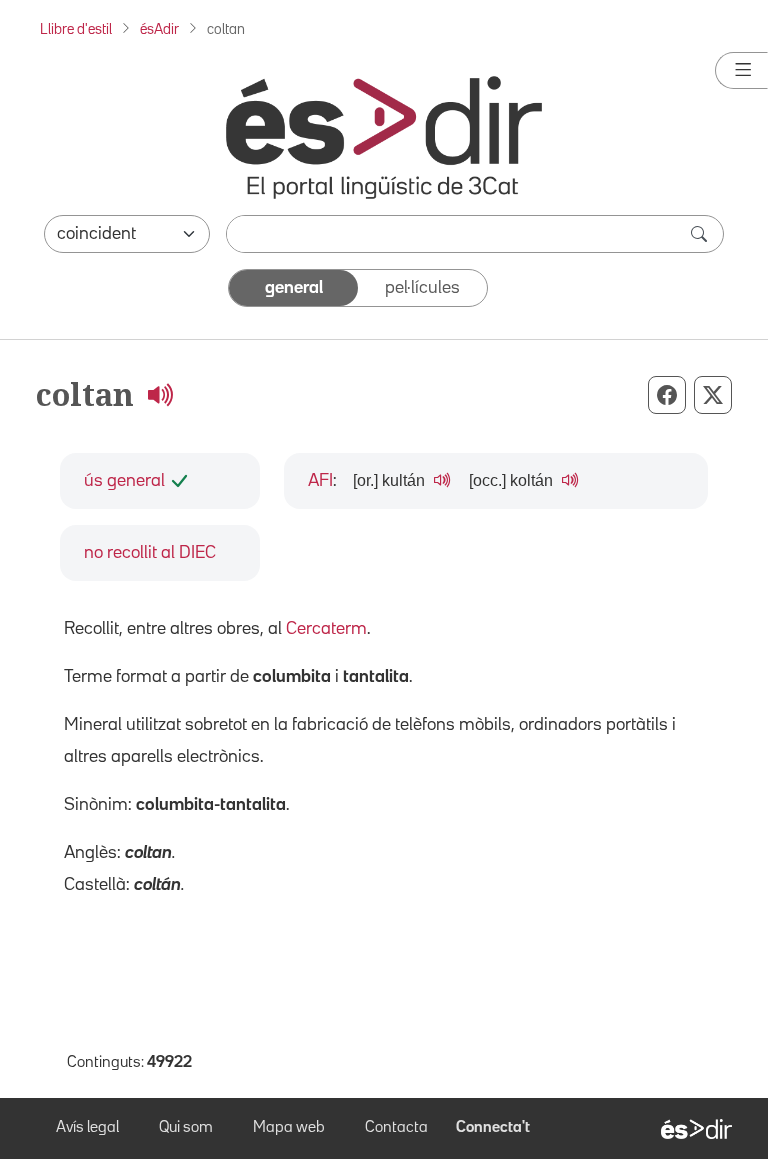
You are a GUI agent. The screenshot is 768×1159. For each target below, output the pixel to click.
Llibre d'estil (76, 29)
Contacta (396, 1128)
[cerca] (701, 234)
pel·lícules (422, 288)
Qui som (186, 1128)
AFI (320, 481)
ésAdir (159, 29)
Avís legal (87, 1128)
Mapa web (289, 1128)
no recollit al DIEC (150, 553)
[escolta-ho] (159, 394)
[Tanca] (741, 70)
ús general (124, 481)
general (294, 288)
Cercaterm (326, 629)
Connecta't (493, 1128)
